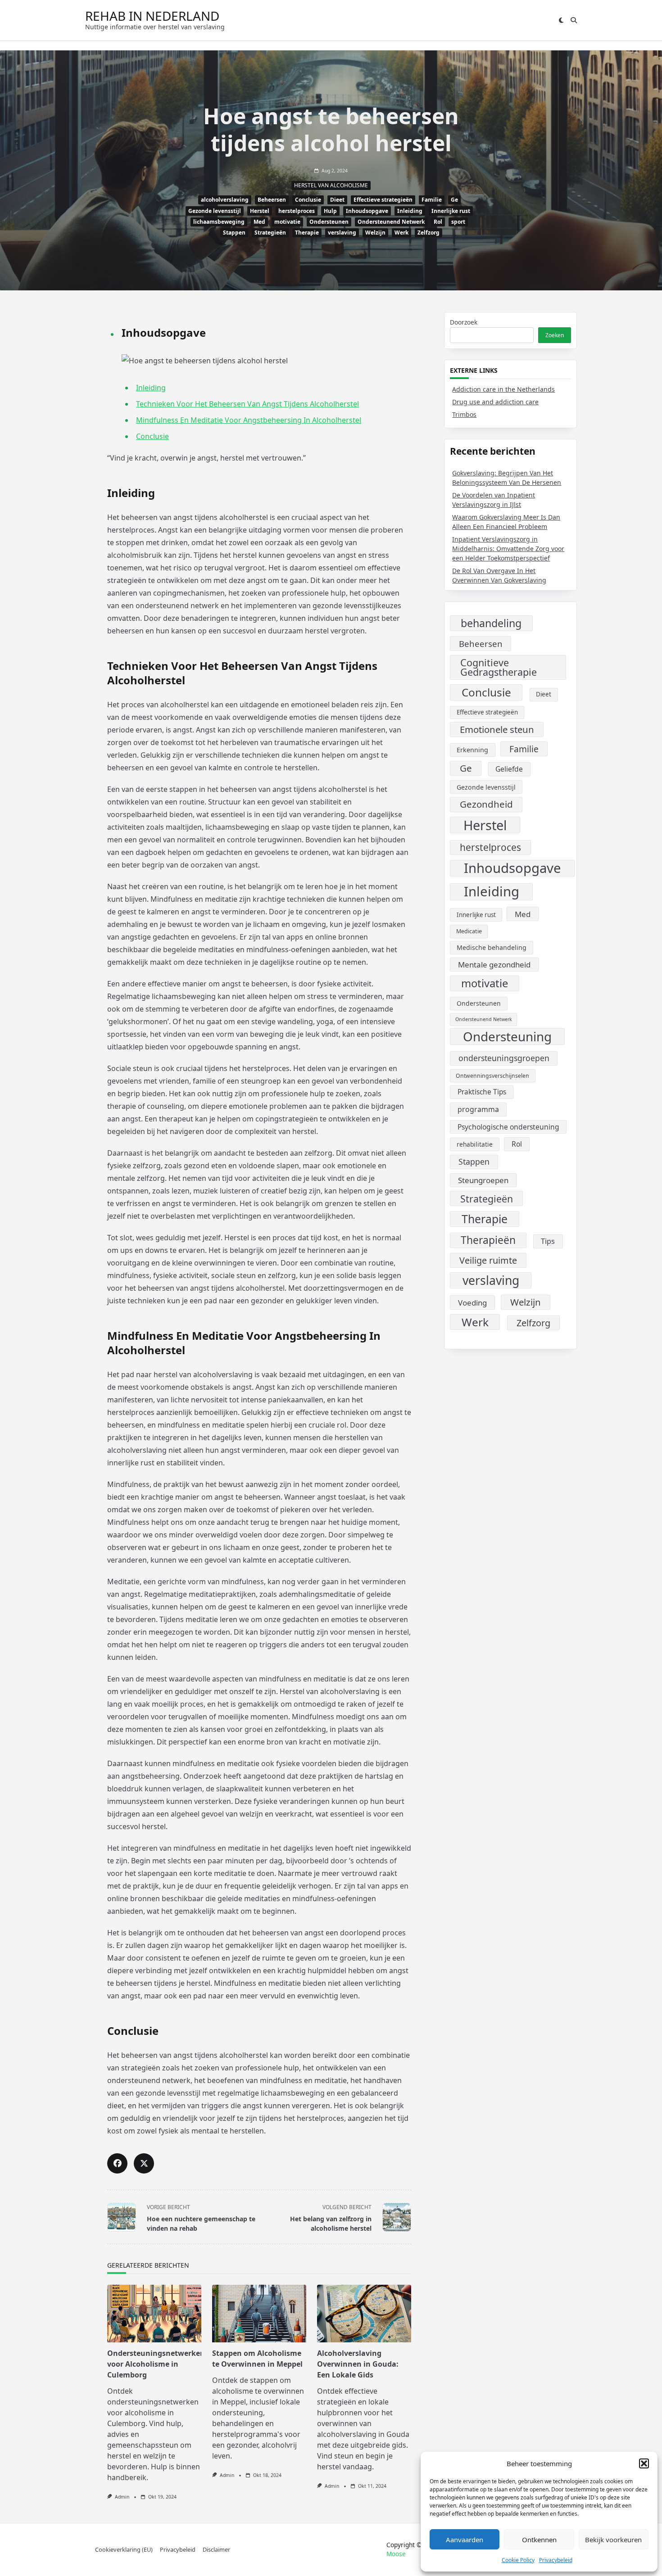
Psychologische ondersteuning (508, 1127)
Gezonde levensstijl (215, 211)
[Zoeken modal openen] (574, 20)
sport (458, 222)
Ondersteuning (507, 1037)
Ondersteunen (329, 222)
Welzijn (375, 233)
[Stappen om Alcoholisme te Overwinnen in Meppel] (259, 2314)
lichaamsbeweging (219, 222)
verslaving (342, 233)
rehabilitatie (475, 1144)
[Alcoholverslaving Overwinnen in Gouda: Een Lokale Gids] (364, 2314)
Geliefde (509, 769)
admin (122, 2497)
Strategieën (270, 233)
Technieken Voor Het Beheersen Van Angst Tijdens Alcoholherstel (247, 404)
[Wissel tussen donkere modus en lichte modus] (561, 20)
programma (478, 1109)
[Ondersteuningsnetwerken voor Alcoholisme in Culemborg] (154, 2314)
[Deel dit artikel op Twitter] (144, 2163)
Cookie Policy (518, 2560)
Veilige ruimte (488, 1260)
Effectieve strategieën (383, 200)
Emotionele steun (497, 729)
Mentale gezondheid (494, 965)
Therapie (307, 233)
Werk (401, 233)
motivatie (287, 222)
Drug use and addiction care (495, 402)
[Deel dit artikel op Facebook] (117, 2163)
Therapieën (488, 1240)
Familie (432, 200)
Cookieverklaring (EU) (124, 2549)
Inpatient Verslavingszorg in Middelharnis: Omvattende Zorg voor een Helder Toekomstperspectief (508, 549)
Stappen (234, 233)
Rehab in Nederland (152, 16)
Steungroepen (483, 1180)
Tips (548, 1241)
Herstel (260, 211)
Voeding (472, 1303)
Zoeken (555, 335)
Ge (454, 200)
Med (259, 222)
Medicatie (469, 931)
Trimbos (464, 414)
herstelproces (297, 211)
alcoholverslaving (225, 200)
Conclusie (308, 200)
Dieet (337, 200)
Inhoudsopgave (367, 211)
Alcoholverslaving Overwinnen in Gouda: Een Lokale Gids (358, 2364)
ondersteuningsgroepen (504, 1058)
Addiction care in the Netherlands (503, 389)
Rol (438, 222)
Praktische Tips (482, 1092)
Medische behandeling (492, 947)
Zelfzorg (428, 233)
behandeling (491, 623)
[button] (644, 2463)
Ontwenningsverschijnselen (492, 1076)
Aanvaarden (465, 2540)
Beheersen (272, 200)
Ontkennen (539, 2540)
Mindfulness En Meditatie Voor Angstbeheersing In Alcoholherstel (249, 420)
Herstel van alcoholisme (331, 185)
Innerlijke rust (451, 211)
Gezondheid (486, 804)
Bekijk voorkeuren (613, 2540)
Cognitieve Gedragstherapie (499, 667)
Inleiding (410, 211)
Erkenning (472, 750)
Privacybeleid (556, 2560)
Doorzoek (464, 322)
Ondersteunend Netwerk (391, 222)
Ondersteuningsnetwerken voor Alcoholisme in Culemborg (156, 2364)
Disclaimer (216, 2549)
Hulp (330, 211)
